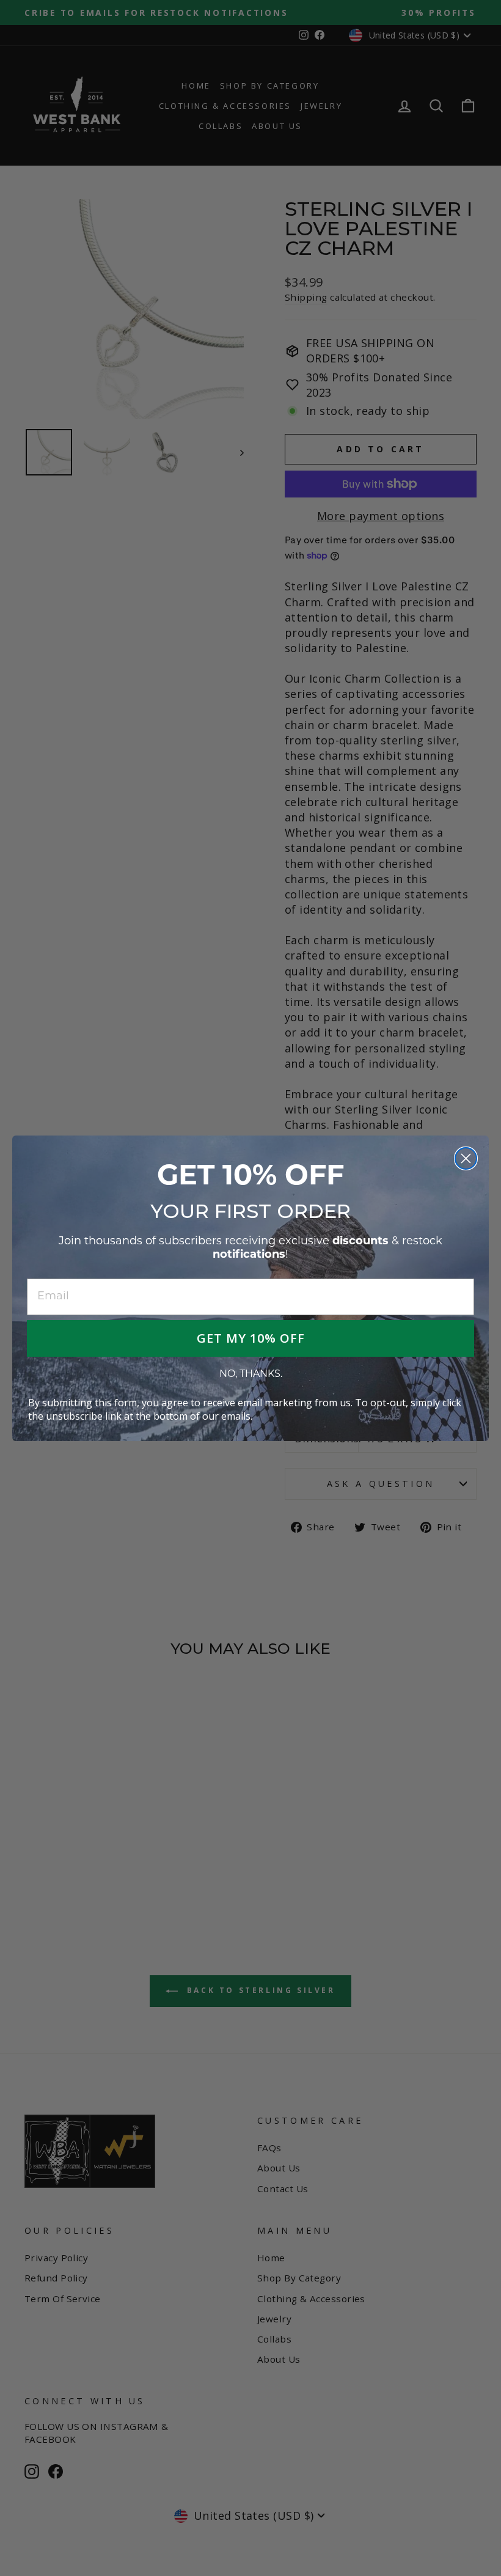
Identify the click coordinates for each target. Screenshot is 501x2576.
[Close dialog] (466, 1158)
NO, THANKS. (251, 1374)
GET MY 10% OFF (251, 1338)
